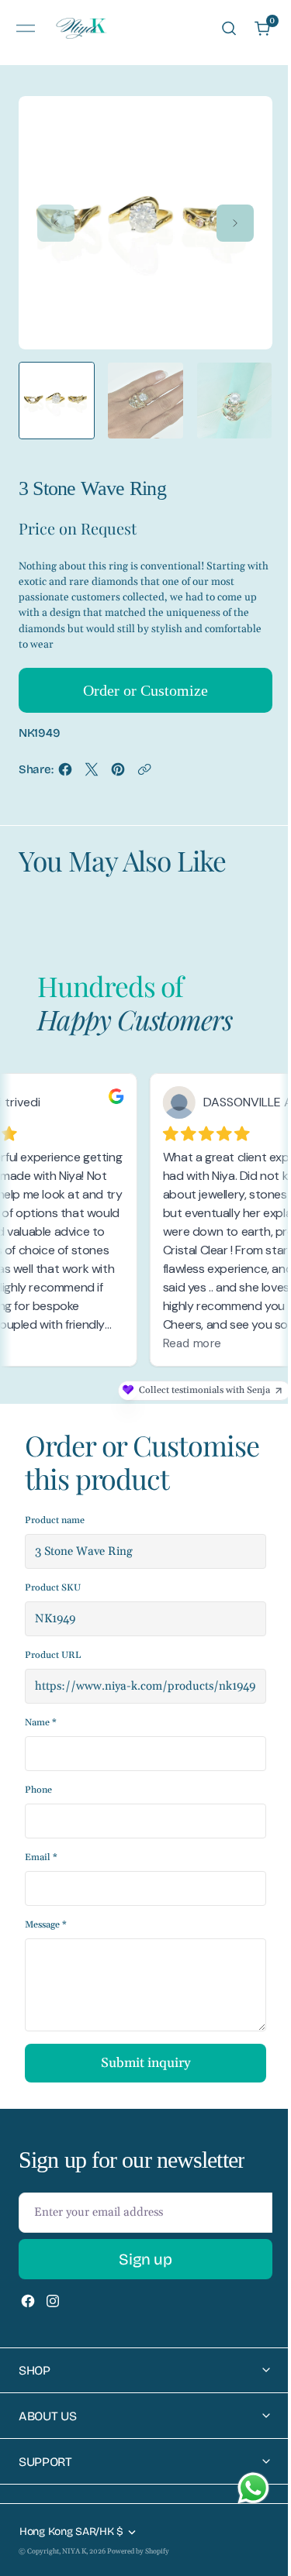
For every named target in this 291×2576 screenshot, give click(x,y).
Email (41, 1857)
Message (46, 1925)
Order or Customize (145, 690)
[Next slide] (235, 223)
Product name (55, 1520)
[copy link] (144, 774)
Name (41, 1723)
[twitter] (92, 774)
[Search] (229, 28)
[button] (26, 28)
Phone (38, 1790)
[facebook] (65, 774)
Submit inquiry (146, 2063)
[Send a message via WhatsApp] (253, 2488)
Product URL (53, 1655)
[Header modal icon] (26, 29)
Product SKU (53, 1588)
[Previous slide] (56, 223)
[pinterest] (118, 774)
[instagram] (53, 2301)
